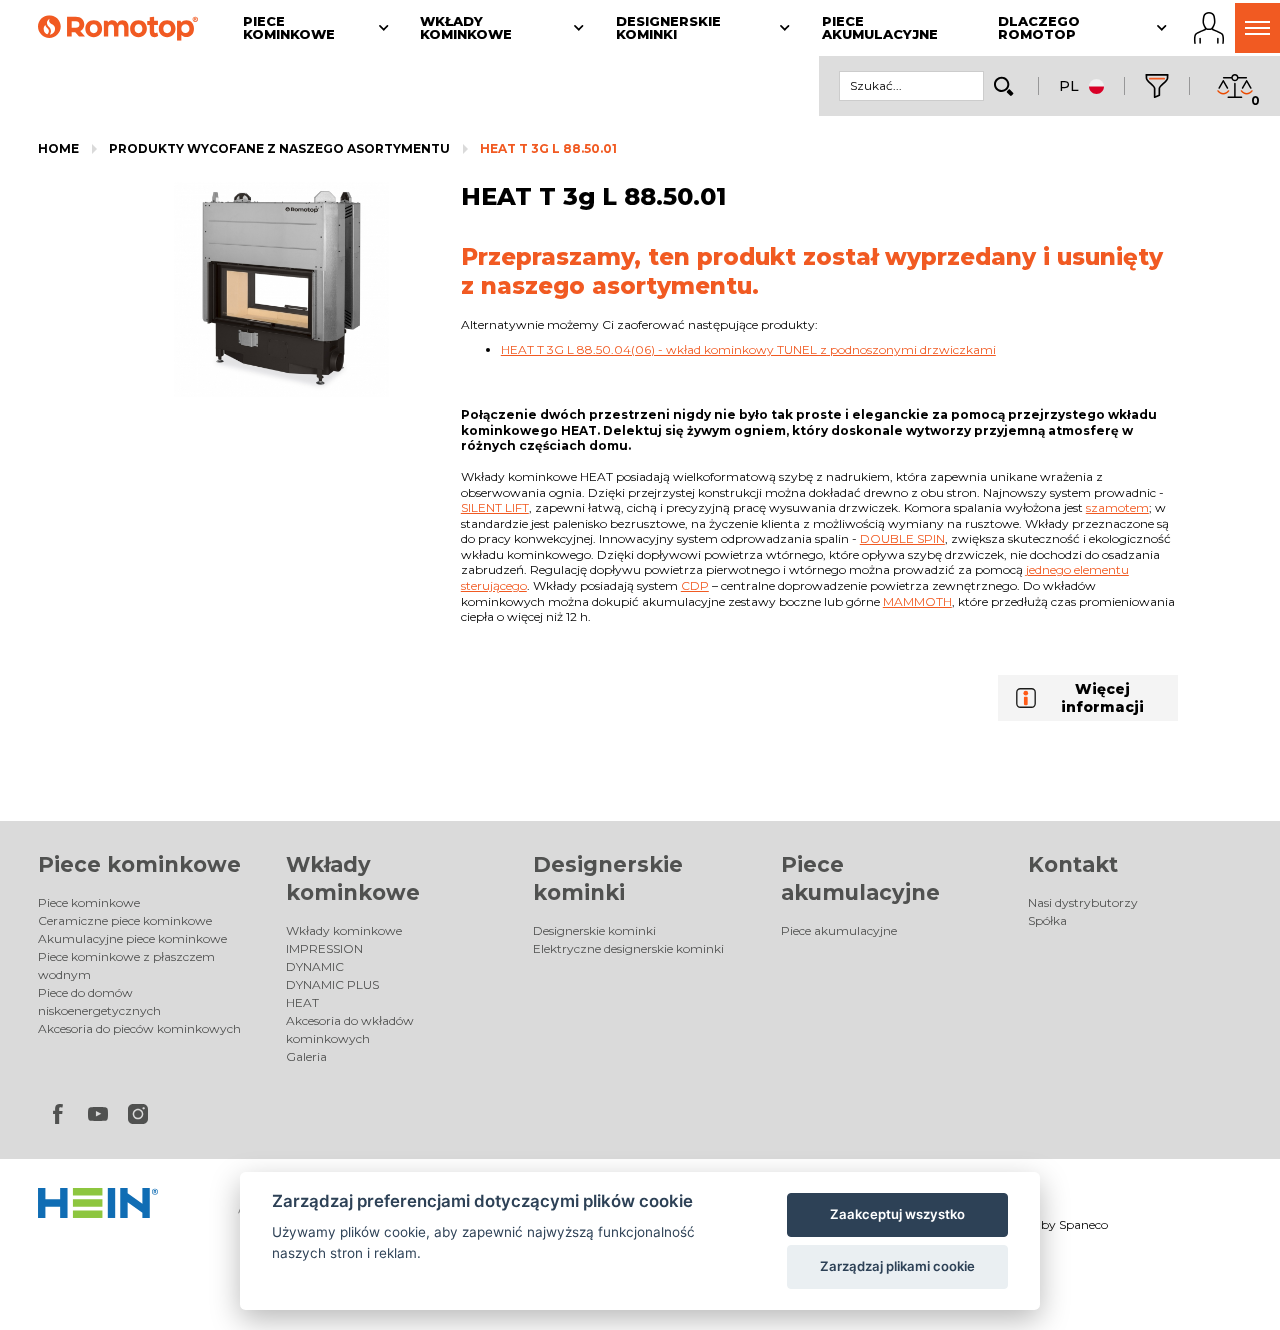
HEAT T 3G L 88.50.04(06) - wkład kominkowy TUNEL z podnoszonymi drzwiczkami (748, 349)
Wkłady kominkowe (344, 930)
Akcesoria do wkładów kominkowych (350, 1029)
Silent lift (495, 507)
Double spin (902, 538)
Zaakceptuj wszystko (897, 1214)
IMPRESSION (324, 948)
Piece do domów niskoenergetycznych (99, 1001)
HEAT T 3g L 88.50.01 (548, 148)
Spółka (1047, 920)
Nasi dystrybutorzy (1083, 902)
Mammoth (917, 601)
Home (58, 148)
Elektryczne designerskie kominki (628, 948)
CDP (695, 585)
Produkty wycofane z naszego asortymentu (279, 148)
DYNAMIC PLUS (332, 984)
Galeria (306, 1056)
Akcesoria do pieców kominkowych (139, 1028)
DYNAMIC (315, 966)
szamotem (1117, 507)
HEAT (302, 1002)
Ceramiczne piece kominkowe (125, 920)
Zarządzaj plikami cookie (897, 1266)
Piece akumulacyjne (839, 930)
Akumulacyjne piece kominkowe (132, 938)
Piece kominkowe (139, 864)
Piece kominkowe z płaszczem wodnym (126, 965)
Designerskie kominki (594, 930)
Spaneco (1083, 1224)
